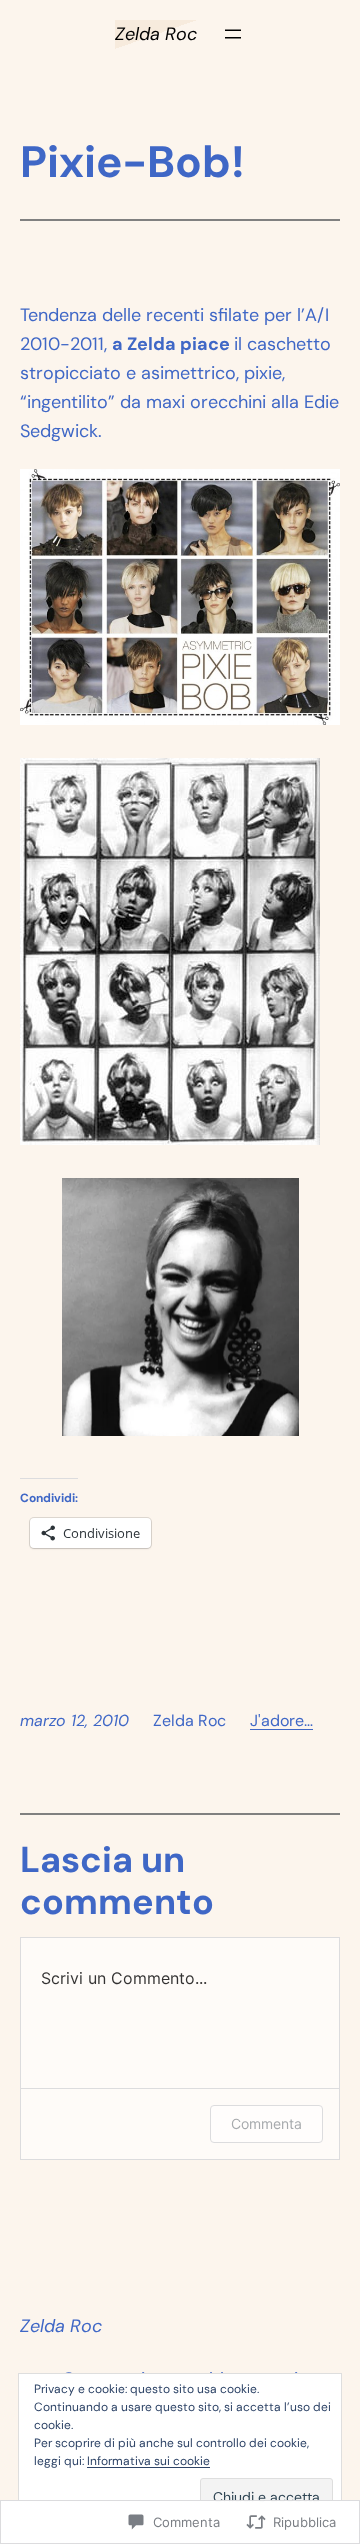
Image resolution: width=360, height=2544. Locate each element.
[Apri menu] (233, 34)
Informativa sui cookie (148, 2461)
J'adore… (281, 1720)
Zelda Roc (156, 34)
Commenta (266, 2123)
